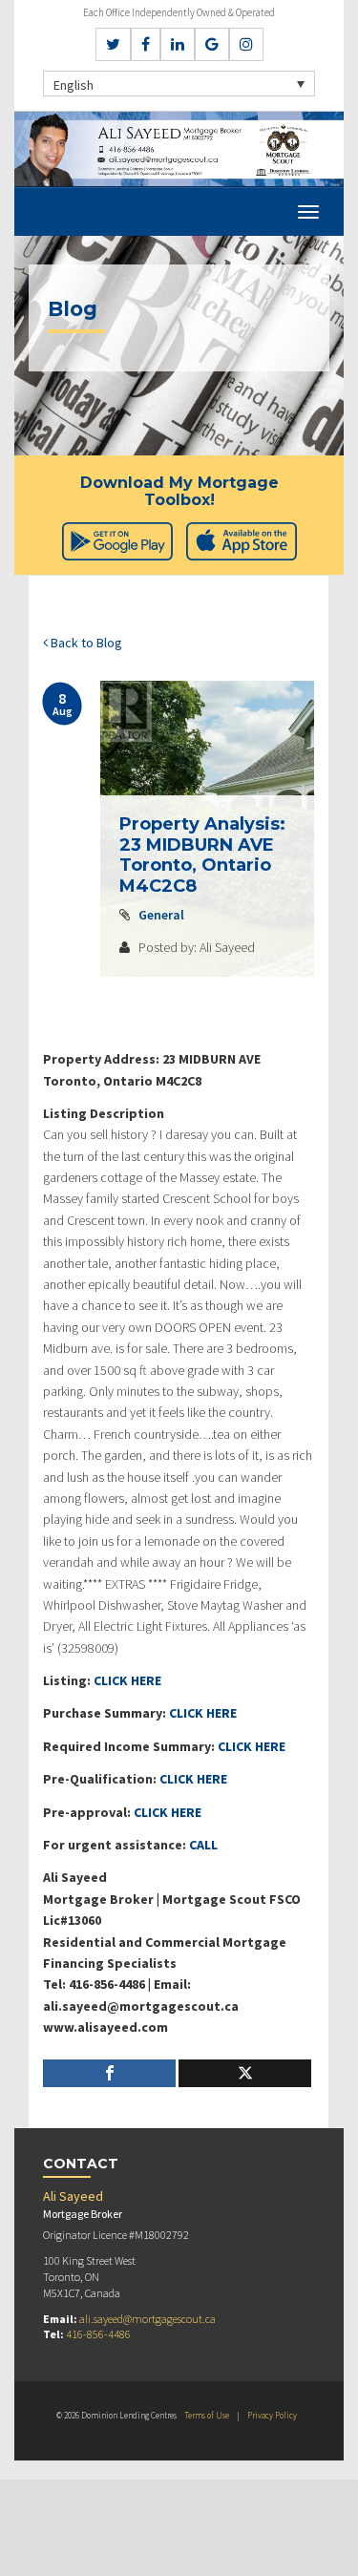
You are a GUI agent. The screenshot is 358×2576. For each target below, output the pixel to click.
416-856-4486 (98, 2334)
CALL (203, 1845)
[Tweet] (245, 2073)
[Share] (109, 2073)
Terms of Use (207, 2415)
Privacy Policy (272, 2415)
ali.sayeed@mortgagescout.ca (147, 2319)
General (161, 915)
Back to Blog (85, 643)
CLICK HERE (127, 1680)
